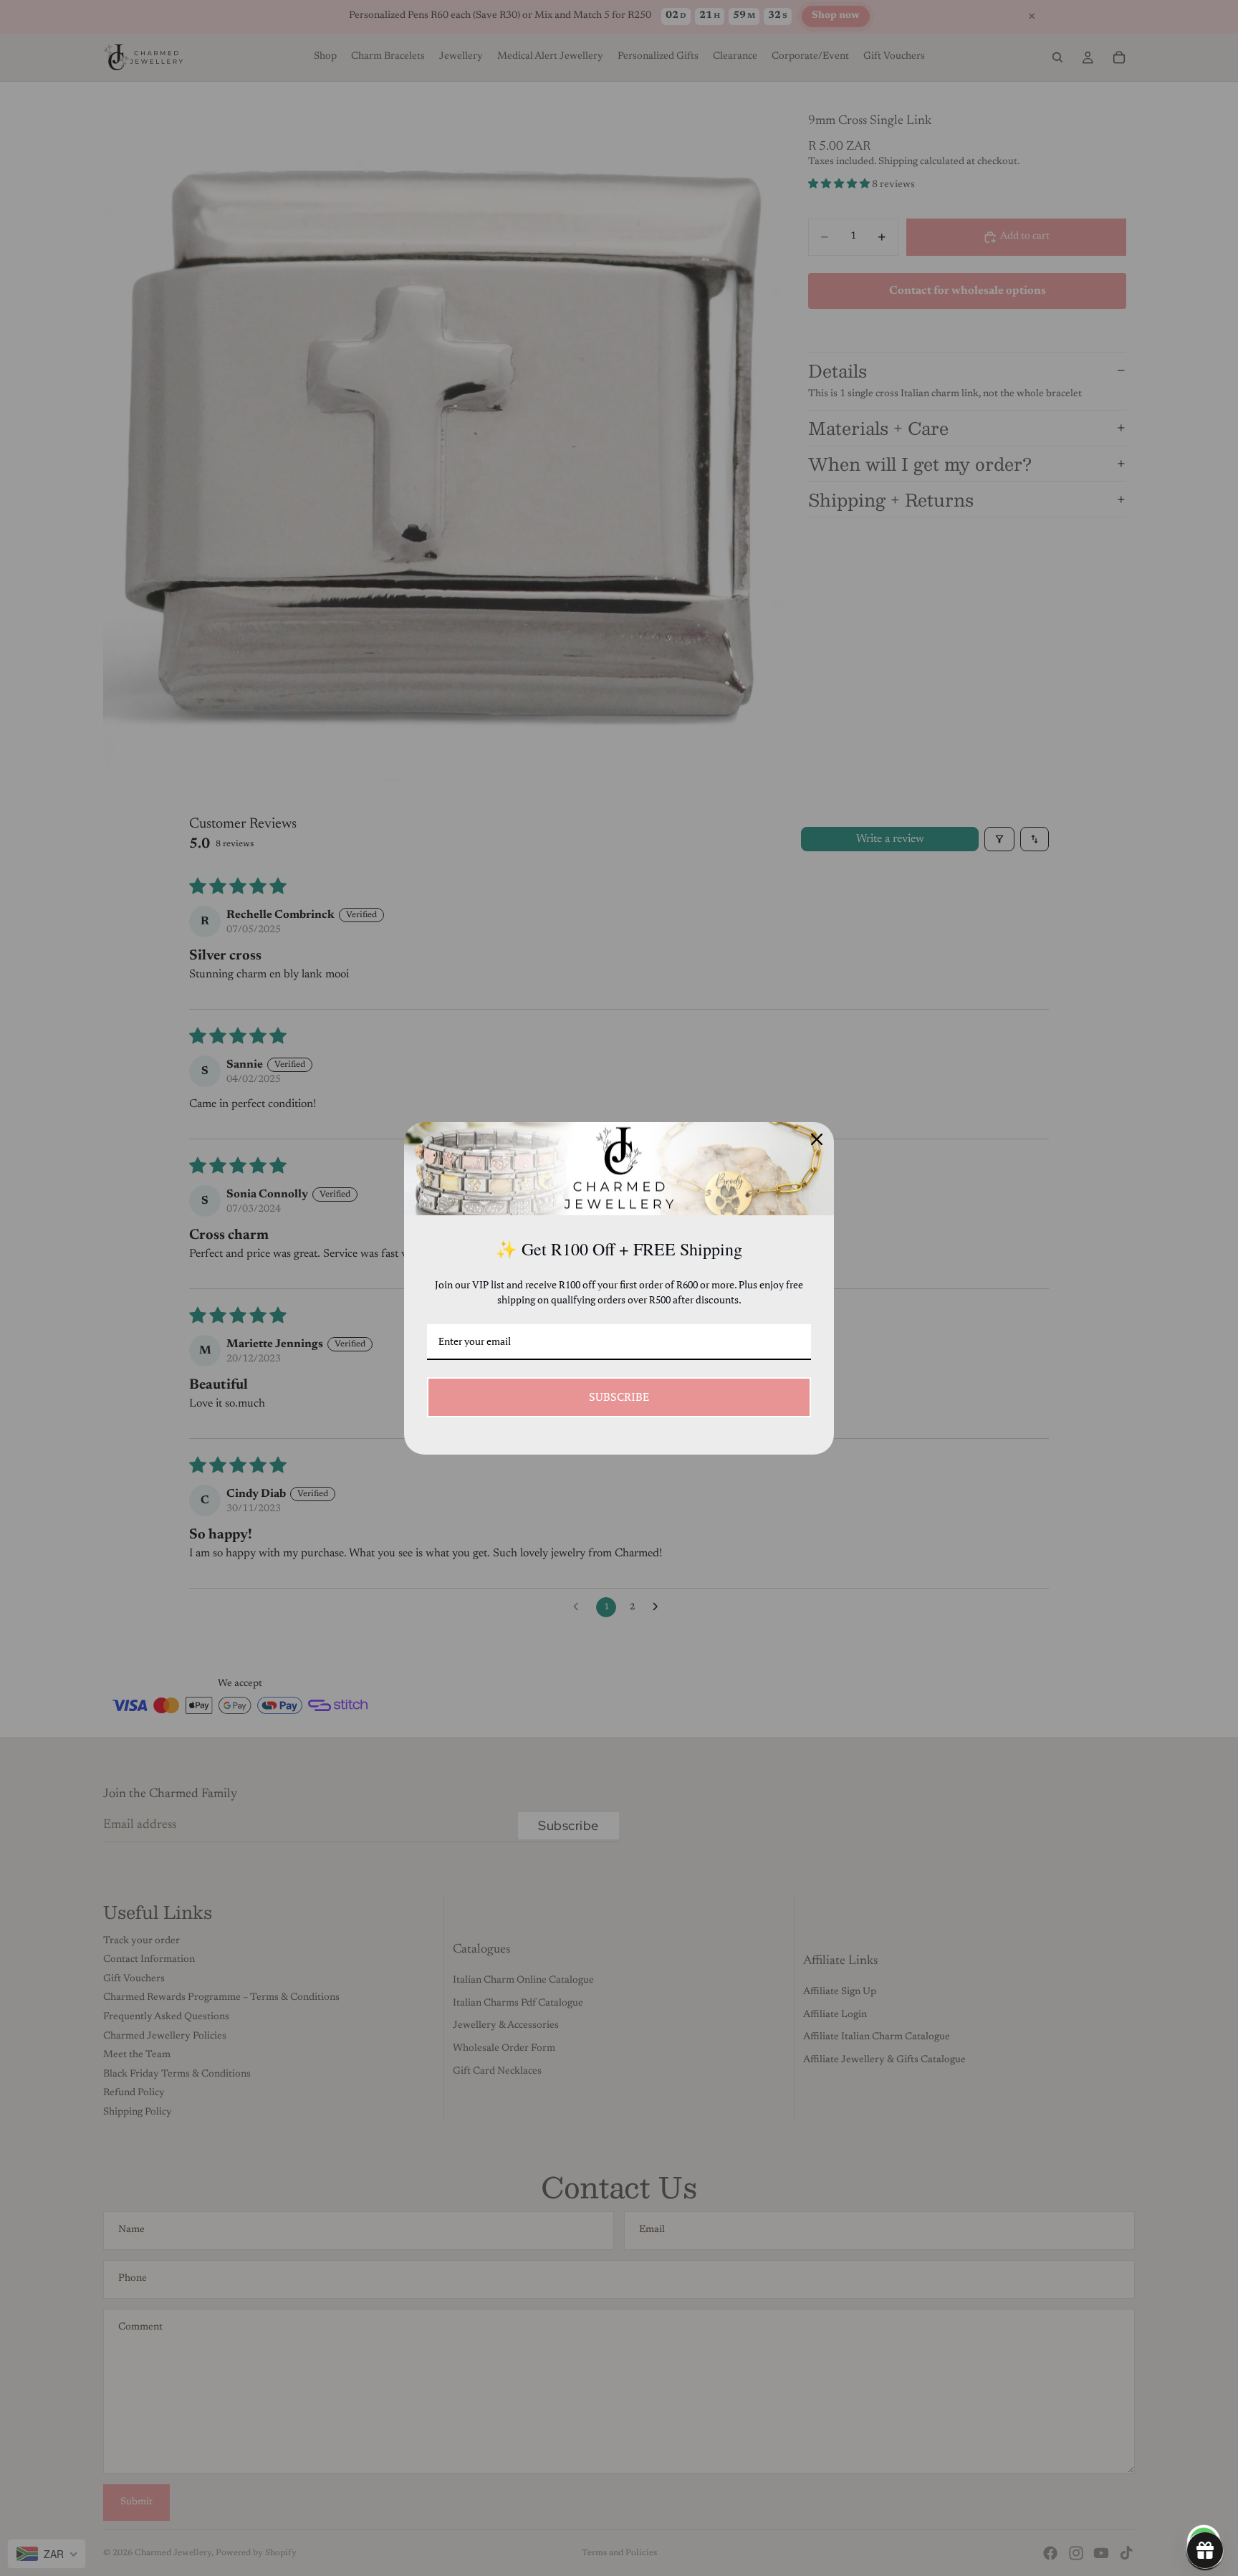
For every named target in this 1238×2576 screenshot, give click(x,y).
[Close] (817, 1139)
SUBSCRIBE (619, 1397)
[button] (1205, 2550)
